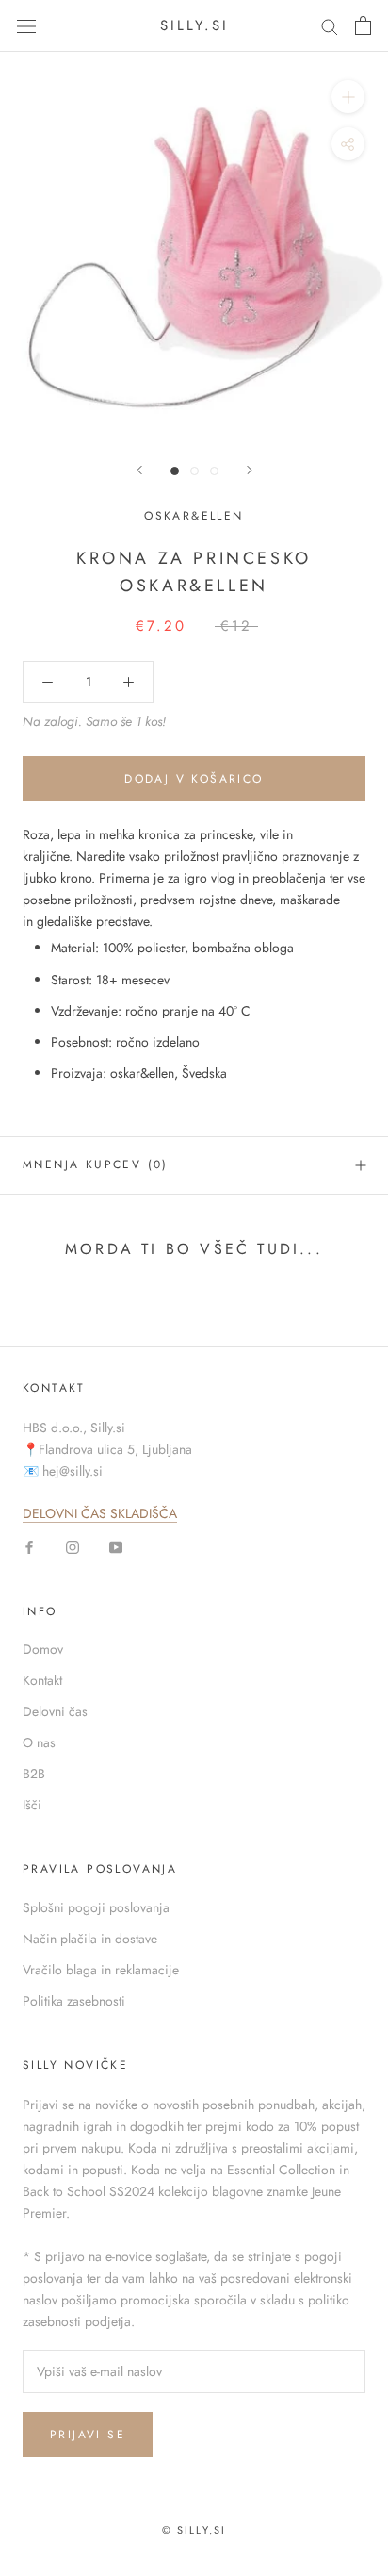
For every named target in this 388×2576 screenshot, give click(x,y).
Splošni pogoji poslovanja (96, 1907)
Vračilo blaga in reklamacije (101, 1970)
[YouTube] (116, 1546)
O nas (39, 1742)
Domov (43, 1649)
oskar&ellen (194, 516)
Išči (32, 1805)
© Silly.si (194, 2530)
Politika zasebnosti (74, 2001)
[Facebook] (29, 1546)
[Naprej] (250, 470)
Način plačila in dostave (90, 1939)
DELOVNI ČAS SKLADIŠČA (100, 1513)
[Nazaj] (139, 470)
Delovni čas (55, 1711)
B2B (34, 1774)
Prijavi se (88, 2435)
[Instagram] (73, 1546)
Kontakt (42, 1680)
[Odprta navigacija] (26, 25)
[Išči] (330, 26)
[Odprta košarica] (363, 25)
